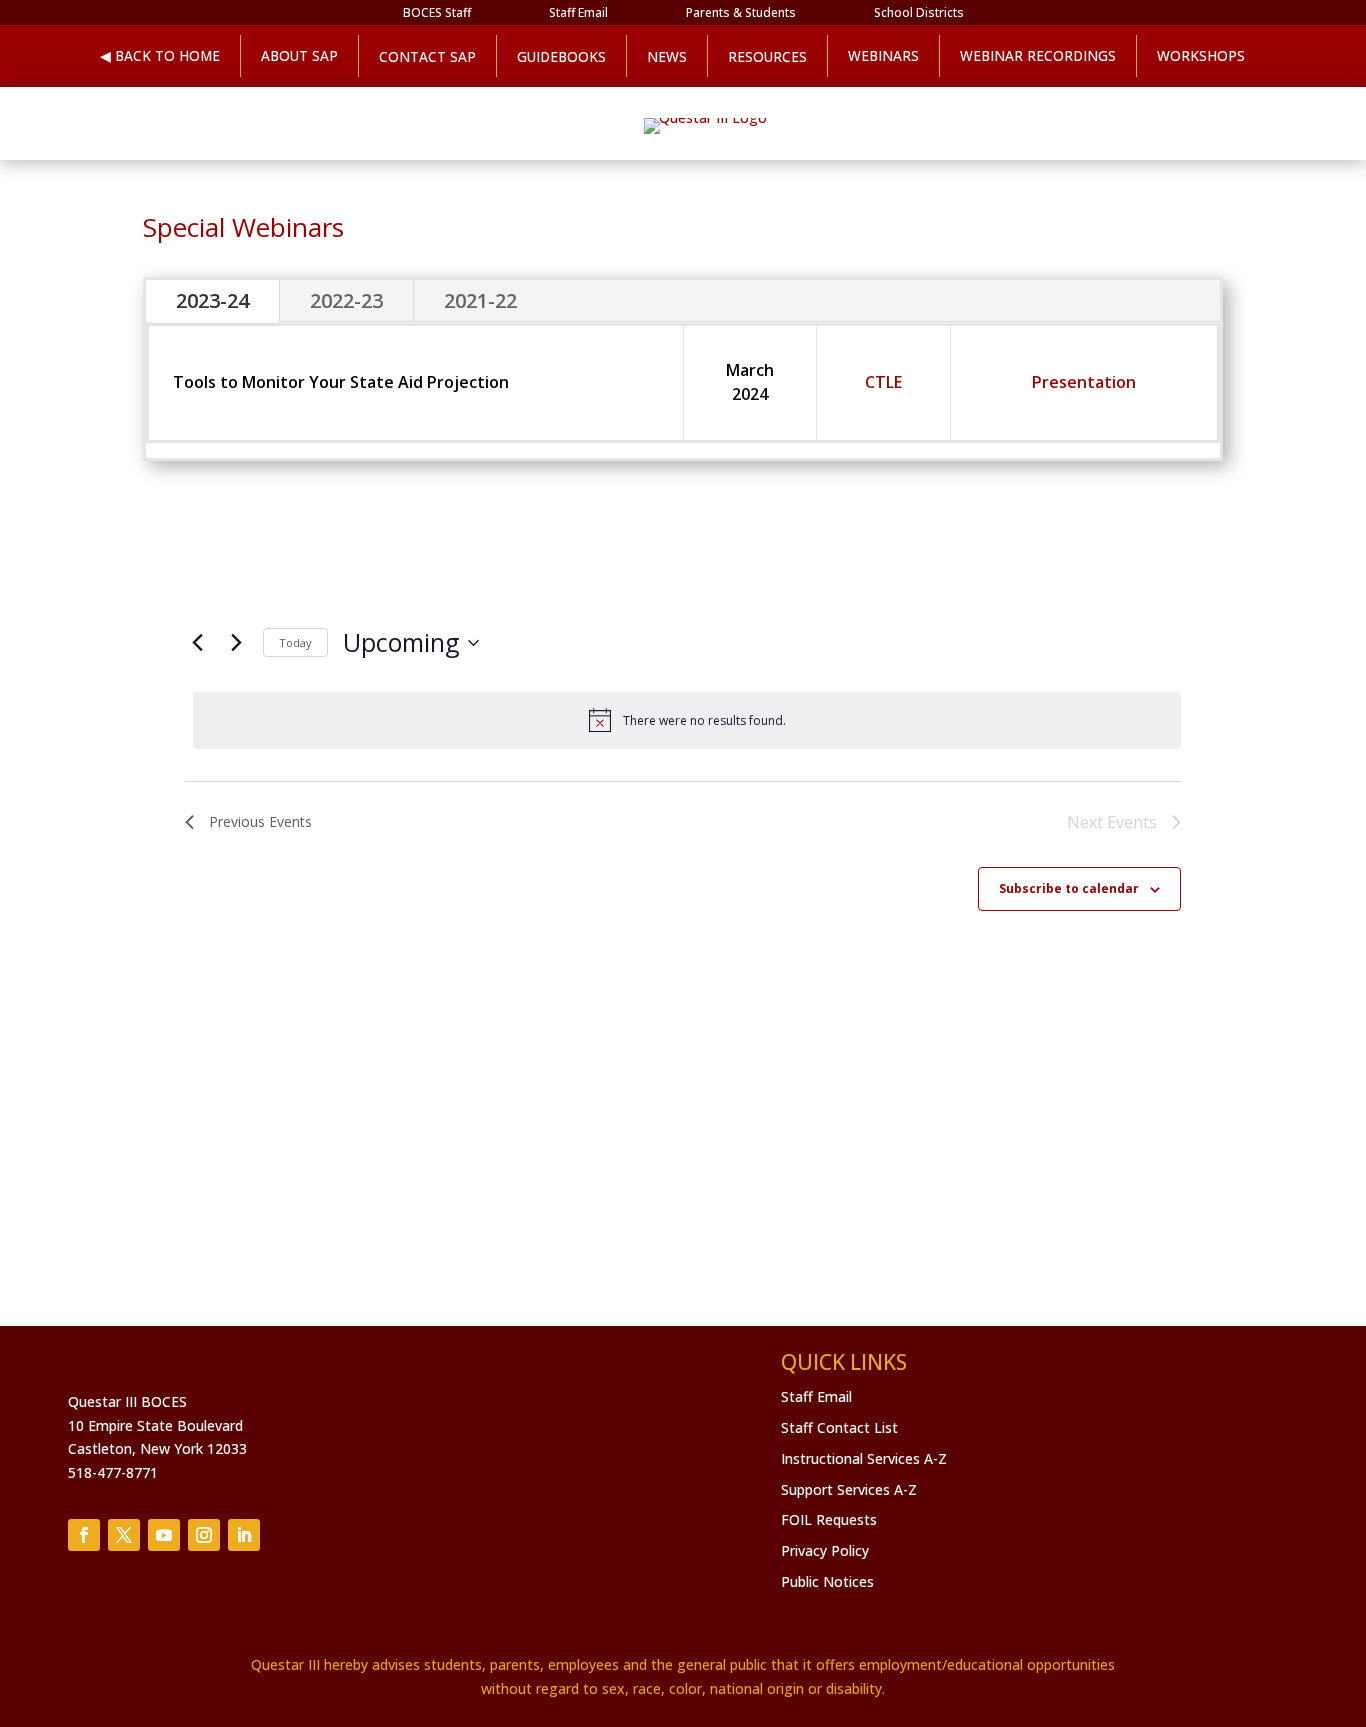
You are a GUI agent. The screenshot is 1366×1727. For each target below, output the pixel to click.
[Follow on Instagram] (204, 1535)
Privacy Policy (825, 1550)
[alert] (687, 720)
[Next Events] (236, 643)
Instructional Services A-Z (864, 1458)
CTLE (883, 382)
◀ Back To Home (160, 55)
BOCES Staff (437, 13)
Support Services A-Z (849, 1489)
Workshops (1201, 55)
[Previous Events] (197, 643)
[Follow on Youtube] (164, 1535)
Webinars (883, 55)
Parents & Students (741, 13)
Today (295, 642)
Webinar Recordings (1038, 55)
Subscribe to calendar (1069, 888)
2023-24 (212, 300)
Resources (767, 56)
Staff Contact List (839, 1427)
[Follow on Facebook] (84, 1535)
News (667, 56)
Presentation (1084, 382)
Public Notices (827, 1581)
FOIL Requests (829, 1519)
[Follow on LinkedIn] (244, 1535)
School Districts (919, 13)
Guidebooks (561, 56)
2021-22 (480, 300)
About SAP (299, 55)
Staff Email (578, 13)
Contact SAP (427, 56)
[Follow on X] (124, 1535)
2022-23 (346, 300)
